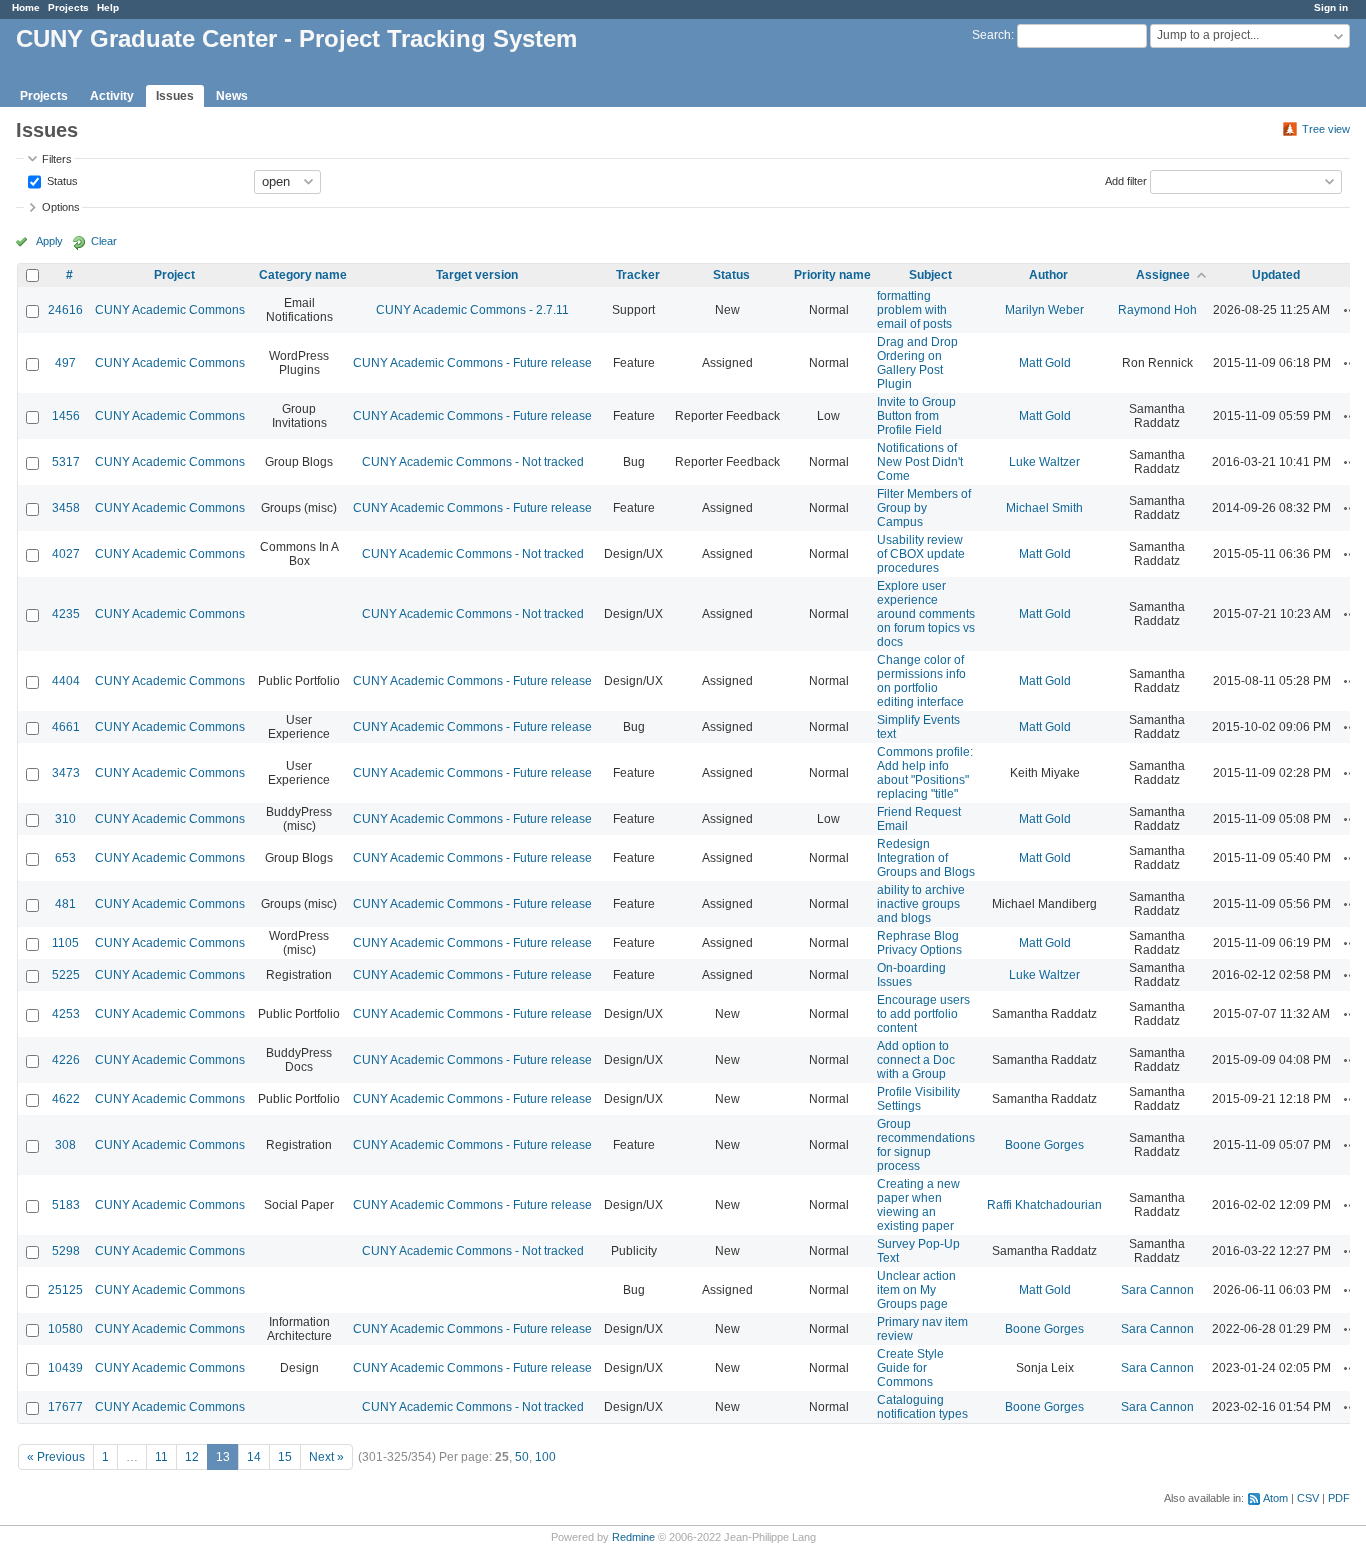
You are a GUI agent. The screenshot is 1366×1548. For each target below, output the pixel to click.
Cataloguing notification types (922, 1407)
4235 (66, 614)
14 (254, 1457)
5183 (66, 1205)
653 (65, 858)
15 (285, 1457)
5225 (66, 975)
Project (174, 275)
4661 (66, 727)
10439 (65, 1368)
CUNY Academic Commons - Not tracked (473, 462)
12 (192, 1457)
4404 (66, 681)
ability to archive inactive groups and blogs (921, 904)
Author (1048, 275)
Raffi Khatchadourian (1044, 1205)
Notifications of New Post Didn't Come (920, 462)
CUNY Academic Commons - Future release (472, 363)
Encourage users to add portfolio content (923, 1014)
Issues (175, 96)
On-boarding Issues (911, 975)
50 (522, 1457)
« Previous (56, 1457)
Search (991, 35)
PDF (1339, 1498)
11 (161, 1457)
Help (108, 7)
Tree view (1326, 129)
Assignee (1163, 275)
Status (61, 180)
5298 (66, 1251)
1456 (66, 416)
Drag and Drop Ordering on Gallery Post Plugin (917, 363)
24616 (65, 310)
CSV (1308, 1498)
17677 (65, 1407)
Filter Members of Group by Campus (924, 508)
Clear (104, 241)
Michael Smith (1044, 508)
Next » (326, 1457)
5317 (66, 462)
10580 (65, 1329)
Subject (930, 275)
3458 (66, 508)
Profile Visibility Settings (918, 1099)
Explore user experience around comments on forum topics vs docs (926, 614)
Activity (112, 96)
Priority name (832, 275)
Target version (477, 275)
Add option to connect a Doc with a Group (916, 1060)
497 (65, 363)
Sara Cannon (1157, 1290)
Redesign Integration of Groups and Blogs (926, 858)
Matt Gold (1045, 363)
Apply (49, 241)
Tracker (638, 275)
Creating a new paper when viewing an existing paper (918, 1205)
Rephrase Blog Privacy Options (919, 943)
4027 (66, 554)
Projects (68, 7)
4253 (66, 1014)
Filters (57, 159)
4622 (66, 1099)
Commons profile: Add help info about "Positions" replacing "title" (925, 773)
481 (65, 904)
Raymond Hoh (1157, 310)
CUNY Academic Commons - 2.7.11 (472, 310)
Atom (1275, 1498)
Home (26, 7)
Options (61, 207)
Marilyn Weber (1044, 310)
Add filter (1126, 180)
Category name (303, 275)
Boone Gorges (1044, 1145)
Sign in (1331, 7)
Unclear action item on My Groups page (916, 1290)
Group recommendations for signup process (926, 1145)
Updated (1276, 275)
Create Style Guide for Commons (910, 1368)
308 (65, 1145)
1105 (65, 943)
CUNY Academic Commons (170, 310)
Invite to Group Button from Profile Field (916, 416)
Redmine (633, 1537)
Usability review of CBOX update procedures (921, 554)
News (232, 96)
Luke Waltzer (1044, 462)
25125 (65, 1290)
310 (65, 819)
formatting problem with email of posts (914, 310)
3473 (66, 773)
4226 (66, 1060)
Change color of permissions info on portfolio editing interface (921, 681)
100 (545, 1457)
